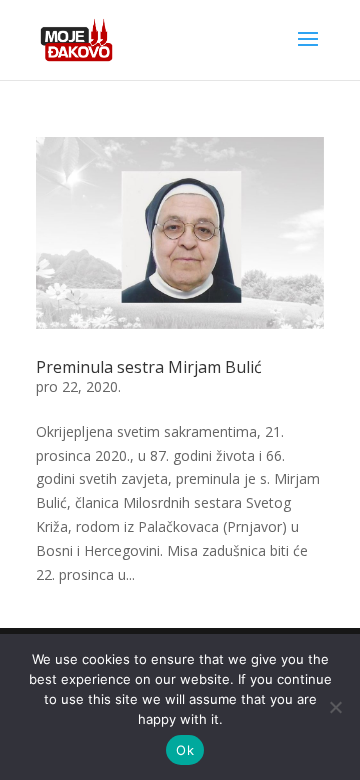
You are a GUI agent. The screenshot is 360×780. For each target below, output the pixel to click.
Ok (185, 750)
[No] (335, 707)
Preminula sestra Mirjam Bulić (149, 367)
